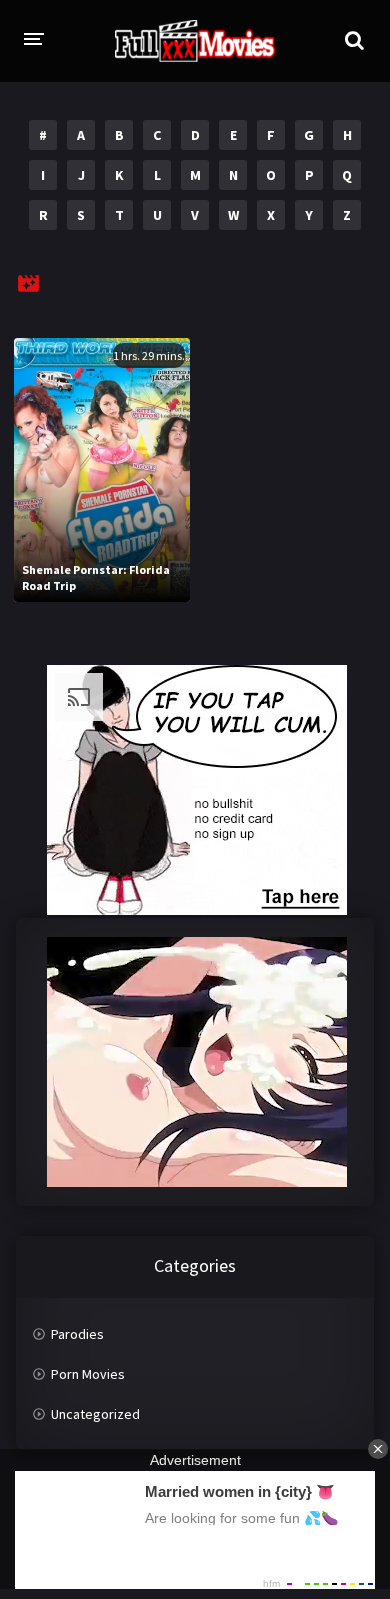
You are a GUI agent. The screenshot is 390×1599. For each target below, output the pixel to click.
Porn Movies (88, 1374)
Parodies (77, 1334)
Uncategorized (95, 1414)
